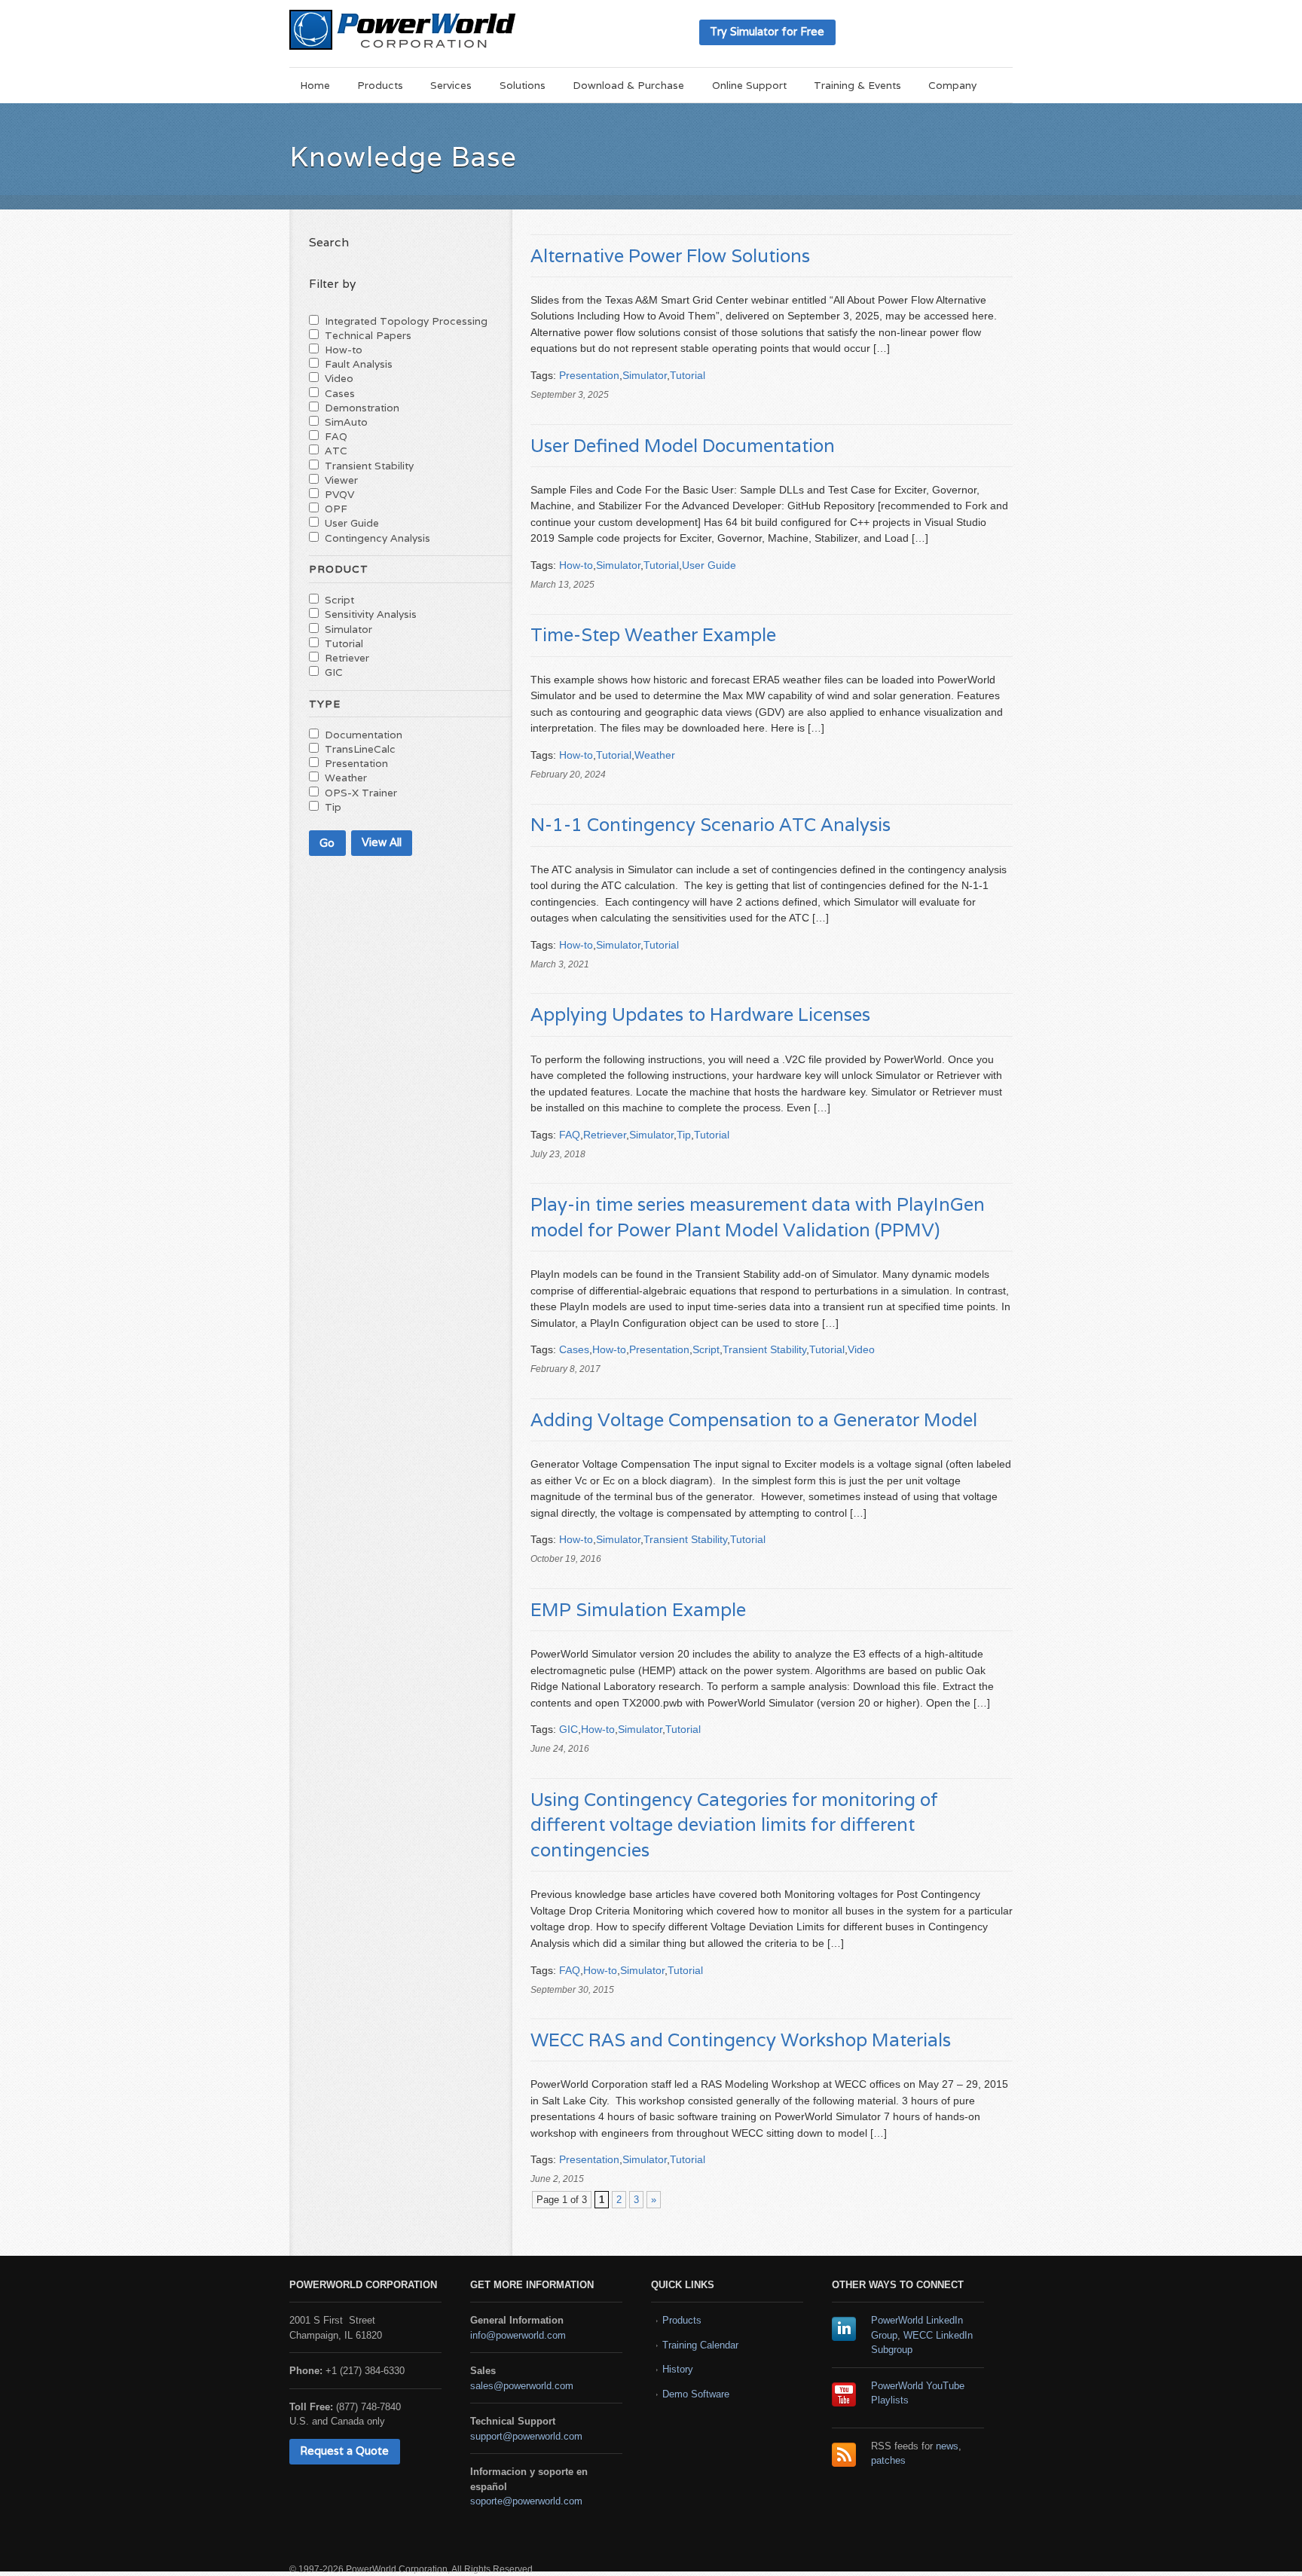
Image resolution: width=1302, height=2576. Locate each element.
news (947, 2446)
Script (706, 1349)
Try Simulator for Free (767, 31)
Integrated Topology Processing (406, 321)
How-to (576, 565)
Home (315, 85)
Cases (574, 1349)
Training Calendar (700, 2345)
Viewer (341, 480)
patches (888, 2460)
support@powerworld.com (526, 2436)
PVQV (339, 494)
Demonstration (362, 408)
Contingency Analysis (377, 538)
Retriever (605, 1135)
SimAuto (346, 422)
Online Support (749, 85)
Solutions (523, 85)
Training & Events (857, 85)
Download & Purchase (628, 85)
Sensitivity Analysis (371, 614)
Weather (655, 755)
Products (380, 85)
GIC (568, 1729)
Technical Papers (368, 335)
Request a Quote (344, 2451)
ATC (336, 451)
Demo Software (696, 2394)
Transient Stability (764, 1349)
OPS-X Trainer (361, 793)
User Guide (709, 565)
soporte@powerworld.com (526, 2501)
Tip (684, 1135)
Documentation (364, 735)
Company (952, 85)
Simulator (645, 375)
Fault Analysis (359, 364)
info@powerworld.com (518, 2335)
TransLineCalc (360, 749)
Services (451, 85)
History (678, 2369)
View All (382, 842)
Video (861, 1349)
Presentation (589, 375)
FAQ (570, 1135)
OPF (336, 509)
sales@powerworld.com (522, 2386)
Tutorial (688, 375)
